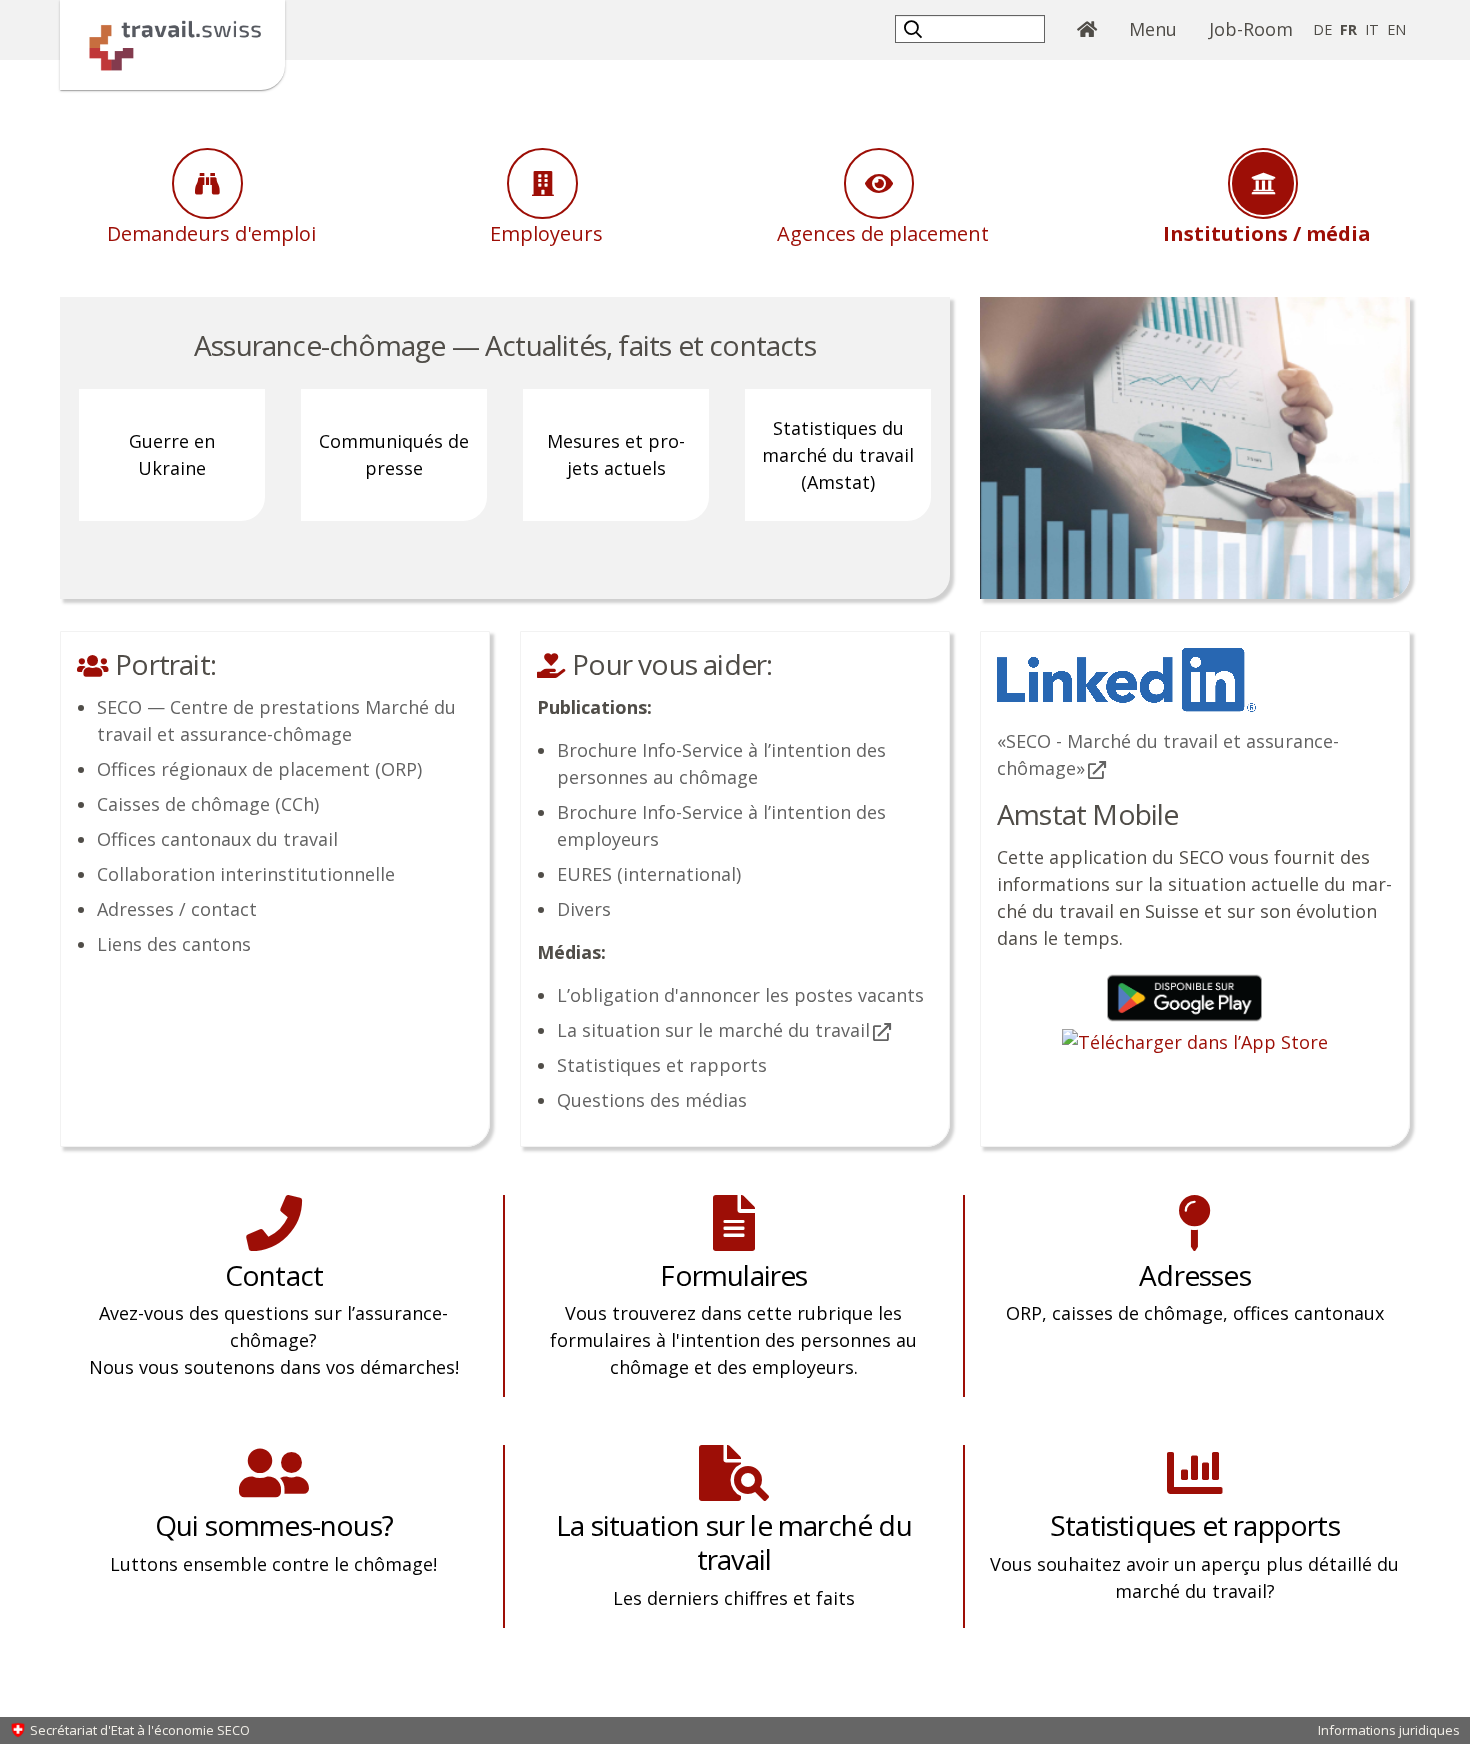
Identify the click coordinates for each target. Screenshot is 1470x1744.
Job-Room (1251, 29)
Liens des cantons (174, 944)
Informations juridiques (1389, 1730)
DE (1322, 29)
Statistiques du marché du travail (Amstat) (838, 455)
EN (1396, 29)
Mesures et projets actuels (616, 454)
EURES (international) (649, 874)
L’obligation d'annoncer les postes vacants (740, 995)
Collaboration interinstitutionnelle (246, 874)
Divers (584, 909)
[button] (915, 28)
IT (1372, 29)
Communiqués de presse (394, 454)
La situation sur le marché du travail (713, 1030)
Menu (1161, 28)
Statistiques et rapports (662, 1065)
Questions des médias (652, 1100)
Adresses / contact (177, 909)
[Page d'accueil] (172, 43)
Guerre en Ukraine (172, 454)
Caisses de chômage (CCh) (208, 804)
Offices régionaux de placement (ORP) (259, 769)
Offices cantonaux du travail (217, 839)
